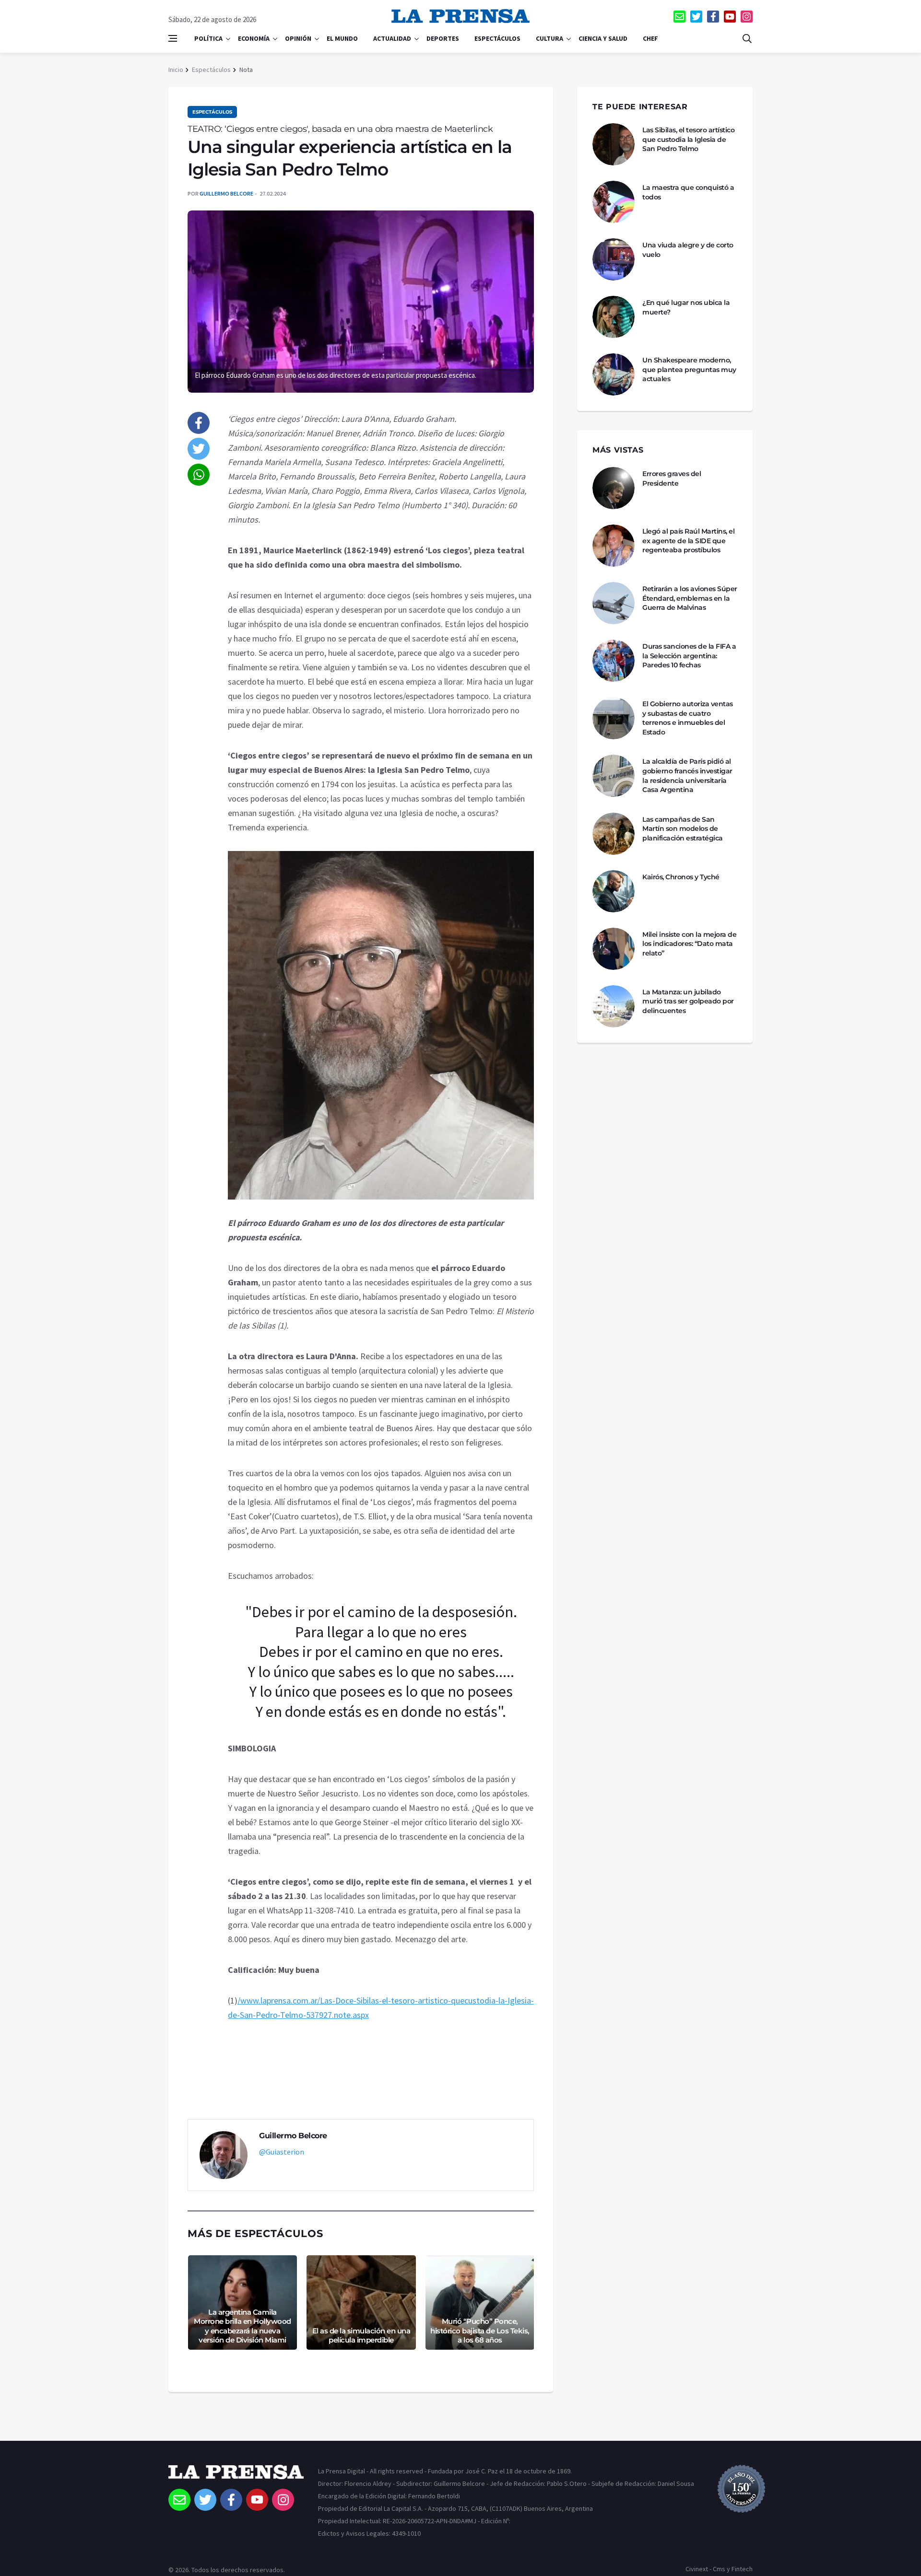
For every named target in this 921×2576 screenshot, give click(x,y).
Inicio (176, 70)
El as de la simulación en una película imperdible (361, 2336)
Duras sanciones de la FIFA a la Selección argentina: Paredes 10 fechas (689, 656)
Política (208, 38)
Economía (254, 38)
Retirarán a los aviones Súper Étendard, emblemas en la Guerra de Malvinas (690, 598)
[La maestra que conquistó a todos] (614, 202)
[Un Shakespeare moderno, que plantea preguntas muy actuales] (614, 374)
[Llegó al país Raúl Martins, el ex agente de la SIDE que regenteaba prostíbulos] (614, 546)
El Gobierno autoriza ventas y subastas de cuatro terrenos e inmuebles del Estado (688, 718)
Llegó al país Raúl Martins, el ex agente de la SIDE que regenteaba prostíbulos (688, 541)
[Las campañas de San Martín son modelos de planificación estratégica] (614, 834)
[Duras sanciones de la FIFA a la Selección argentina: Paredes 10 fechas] (614, 661)
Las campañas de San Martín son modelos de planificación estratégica (683, 829)
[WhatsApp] (199, 475)
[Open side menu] (173, 38)
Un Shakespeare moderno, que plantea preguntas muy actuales (689, 369)
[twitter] (696, 17)
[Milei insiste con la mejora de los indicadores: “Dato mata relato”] (614, 949)
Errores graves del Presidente (672, 478)
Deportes (443, 38)
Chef (650, 38)
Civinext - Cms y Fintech (719, 2569)
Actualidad (392, 38)
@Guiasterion (282, 2152)
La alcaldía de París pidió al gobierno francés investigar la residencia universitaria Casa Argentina (687, 775)
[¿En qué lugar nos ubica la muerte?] (614, 317)
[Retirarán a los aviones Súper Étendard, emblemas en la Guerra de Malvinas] (614, 603)
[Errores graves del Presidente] (614, 488)
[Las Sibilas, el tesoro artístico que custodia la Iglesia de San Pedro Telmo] (614, 144)
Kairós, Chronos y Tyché (681, 877)
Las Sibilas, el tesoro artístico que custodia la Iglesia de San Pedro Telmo (688, 139)
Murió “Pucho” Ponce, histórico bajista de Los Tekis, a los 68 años (480, 2331)
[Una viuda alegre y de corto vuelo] (614, 259)
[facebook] (713, 17)
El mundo (342, 38)
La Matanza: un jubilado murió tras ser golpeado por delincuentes (688, 1001)
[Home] (236, 2477)
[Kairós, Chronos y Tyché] (614, 891)
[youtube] (730, 17)
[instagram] (747, 17)
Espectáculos (497, 38)
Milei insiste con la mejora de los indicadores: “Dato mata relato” (689, 944)
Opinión (298, 38)
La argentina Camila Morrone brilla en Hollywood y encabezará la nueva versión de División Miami (242, 2326)
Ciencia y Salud (603, 38)
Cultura (549, 38)
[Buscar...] (747, 38)
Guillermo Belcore (226, 193)
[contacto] (679, 17)
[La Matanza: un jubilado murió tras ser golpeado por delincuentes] (614, 1006)
